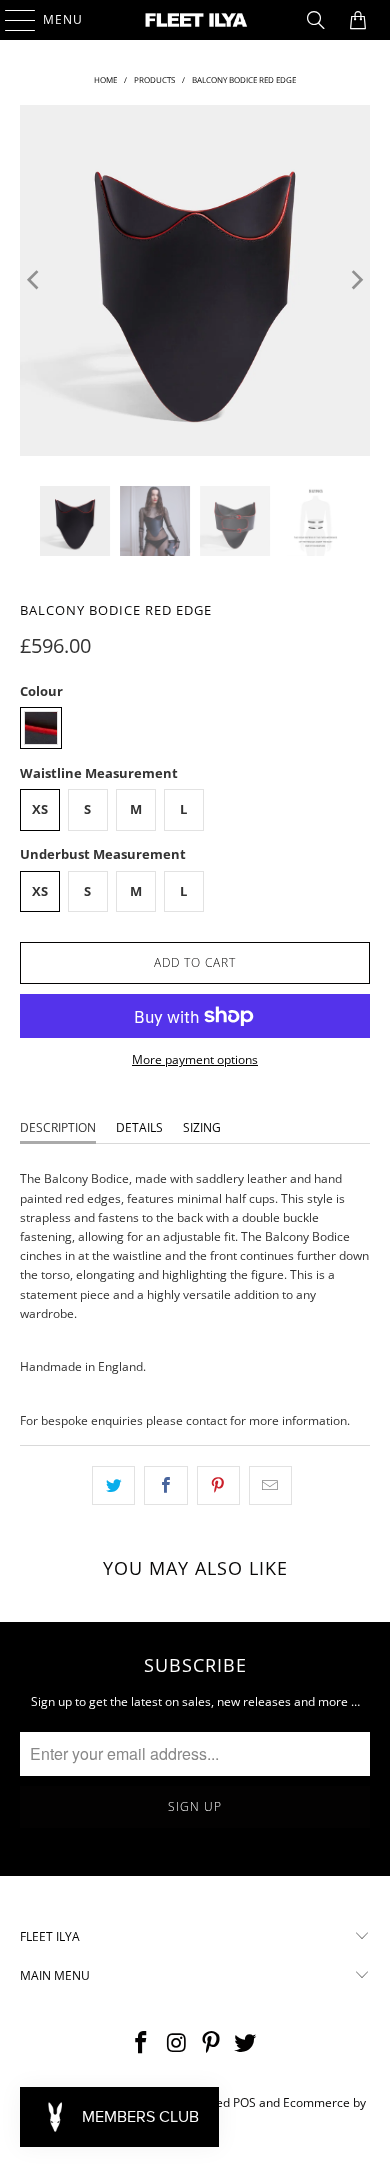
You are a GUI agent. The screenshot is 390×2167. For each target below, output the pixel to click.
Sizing (202, 1127)
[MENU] (10, 20)
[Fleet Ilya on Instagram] (177, 2043)
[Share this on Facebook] (165, 1485)
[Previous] (35, 280)
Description (58, 1127)
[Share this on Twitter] (113, 1485)
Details (139, 1127)
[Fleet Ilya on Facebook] (142, 2043)
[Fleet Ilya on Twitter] (246, 2043)
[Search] (316, 20)
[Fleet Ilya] (195, 20)
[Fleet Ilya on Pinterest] (212, 2043)
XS (40, 809)
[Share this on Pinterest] (218, 1485)
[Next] (355, 280)
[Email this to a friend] (270, 1485)
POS (244, 2102)
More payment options (195, 1059)
